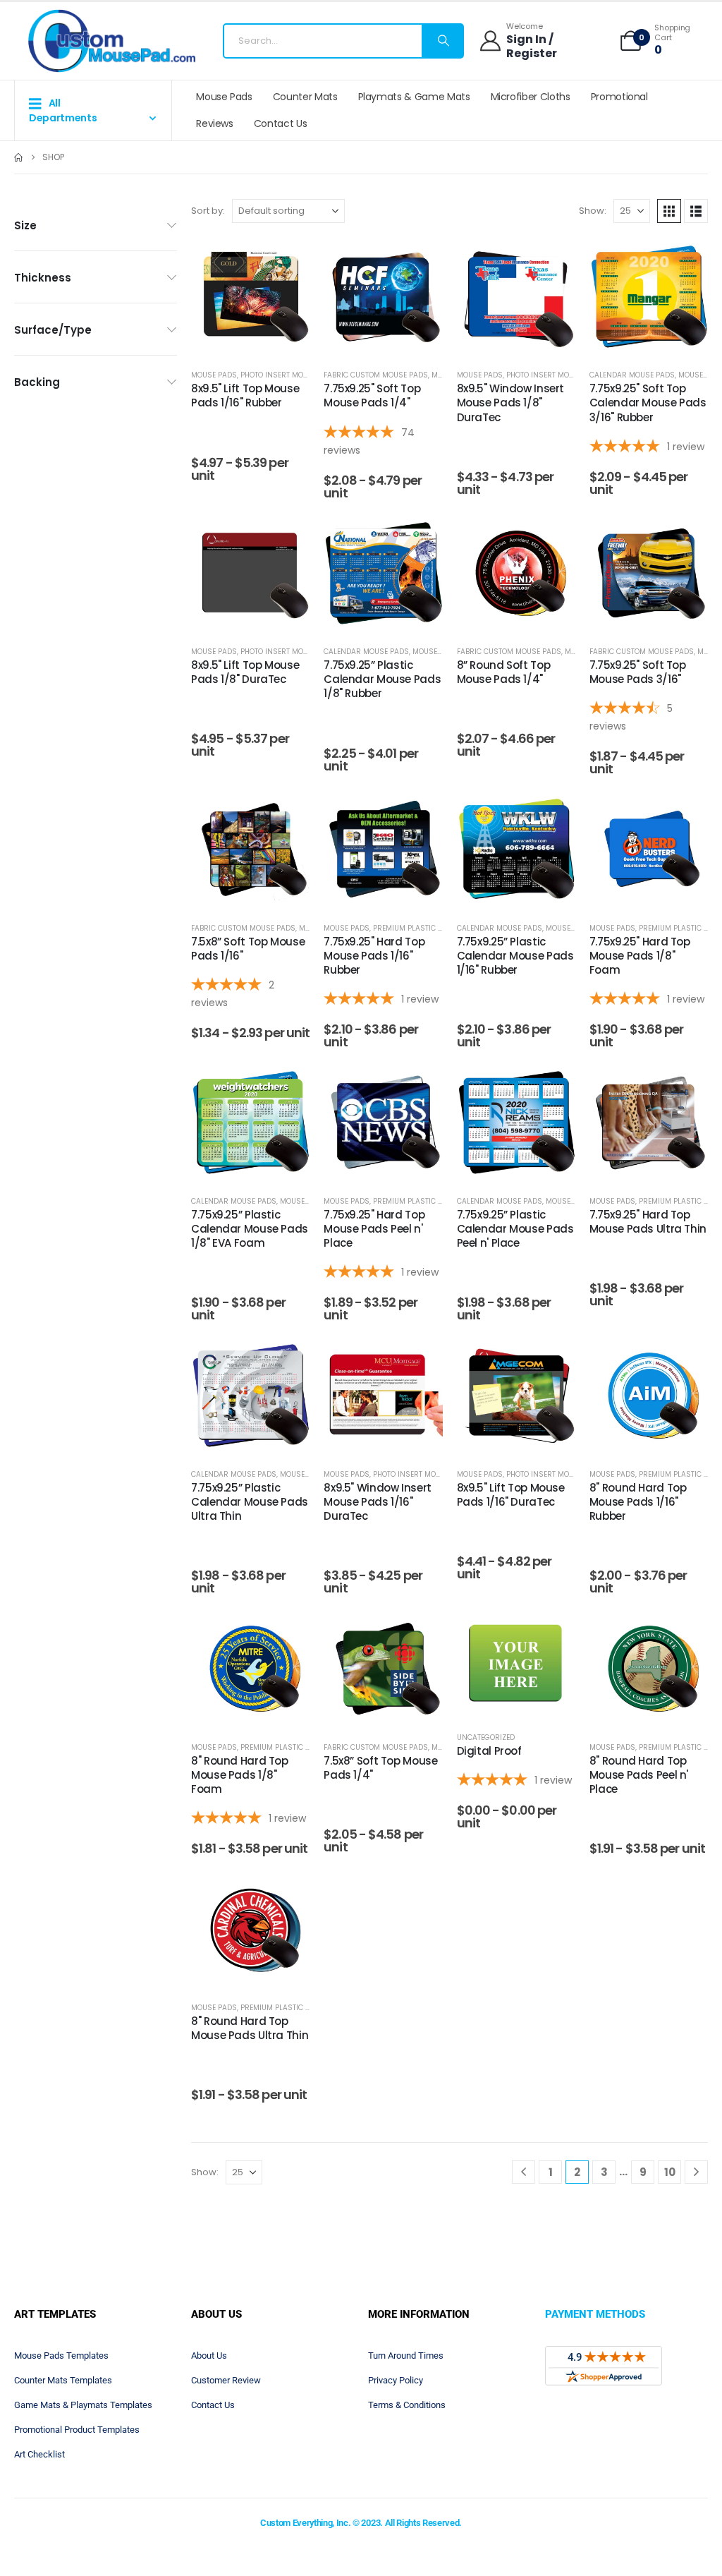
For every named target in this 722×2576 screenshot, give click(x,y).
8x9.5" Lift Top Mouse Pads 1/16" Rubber (245, 395)
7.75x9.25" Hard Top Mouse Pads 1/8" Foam (640, 956)
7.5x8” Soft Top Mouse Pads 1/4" (380, 1768)
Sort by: (208, 211)
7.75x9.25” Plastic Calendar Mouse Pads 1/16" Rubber (515, 956)
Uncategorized (486, 1737)
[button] (669, 211)
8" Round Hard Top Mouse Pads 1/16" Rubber (638, 1502)
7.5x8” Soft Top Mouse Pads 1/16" (248, 949)
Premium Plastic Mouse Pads (428, 928)
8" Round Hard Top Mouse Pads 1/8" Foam (240, 1775)
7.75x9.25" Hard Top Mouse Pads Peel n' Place (374, 1229)
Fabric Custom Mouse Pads (376, 375)
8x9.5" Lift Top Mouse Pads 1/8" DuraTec (245, 672)
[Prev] (524, 2172)
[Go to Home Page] (18, 157)
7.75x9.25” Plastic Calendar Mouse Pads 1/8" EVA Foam (250, 1229)
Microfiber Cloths (531, 97)
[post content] (250, 296)
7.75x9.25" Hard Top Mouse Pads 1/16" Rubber (374, 956)
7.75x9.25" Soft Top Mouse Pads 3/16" (638, 672)
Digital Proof (489, 1751)
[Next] (696, 2172)
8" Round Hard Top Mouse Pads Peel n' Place (639, 1775)
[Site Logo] (112, 41)
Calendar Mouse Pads (632, 375)
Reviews (215, 123)
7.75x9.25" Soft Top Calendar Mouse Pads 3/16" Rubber (648, 403)
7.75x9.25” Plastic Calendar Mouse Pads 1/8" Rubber (382, 679)
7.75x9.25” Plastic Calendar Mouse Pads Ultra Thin (250, 1502)
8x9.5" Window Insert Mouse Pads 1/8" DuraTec (511, 403)
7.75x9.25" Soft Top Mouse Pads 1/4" (372, 395)
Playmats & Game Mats (414, 97)
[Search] (442, 41)
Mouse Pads (224, 97)
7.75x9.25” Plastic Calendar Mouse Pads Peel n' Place (515, 1229)
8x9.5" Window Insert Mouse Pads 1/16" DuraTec (378, 1502)
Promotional (619, 97)
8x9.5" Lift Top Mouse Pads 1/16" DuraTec (511, 1495)
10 (670, 2172)
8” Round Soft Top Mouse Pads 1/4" (504, 672)
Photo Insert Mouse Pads (289, 375)
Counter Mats (305, 97)
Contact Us (281, 123)
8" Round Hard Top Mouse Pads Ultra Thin (250, 2028)
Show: (593, 211)
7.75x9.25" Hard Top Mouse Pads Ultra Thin (648, 1222)
